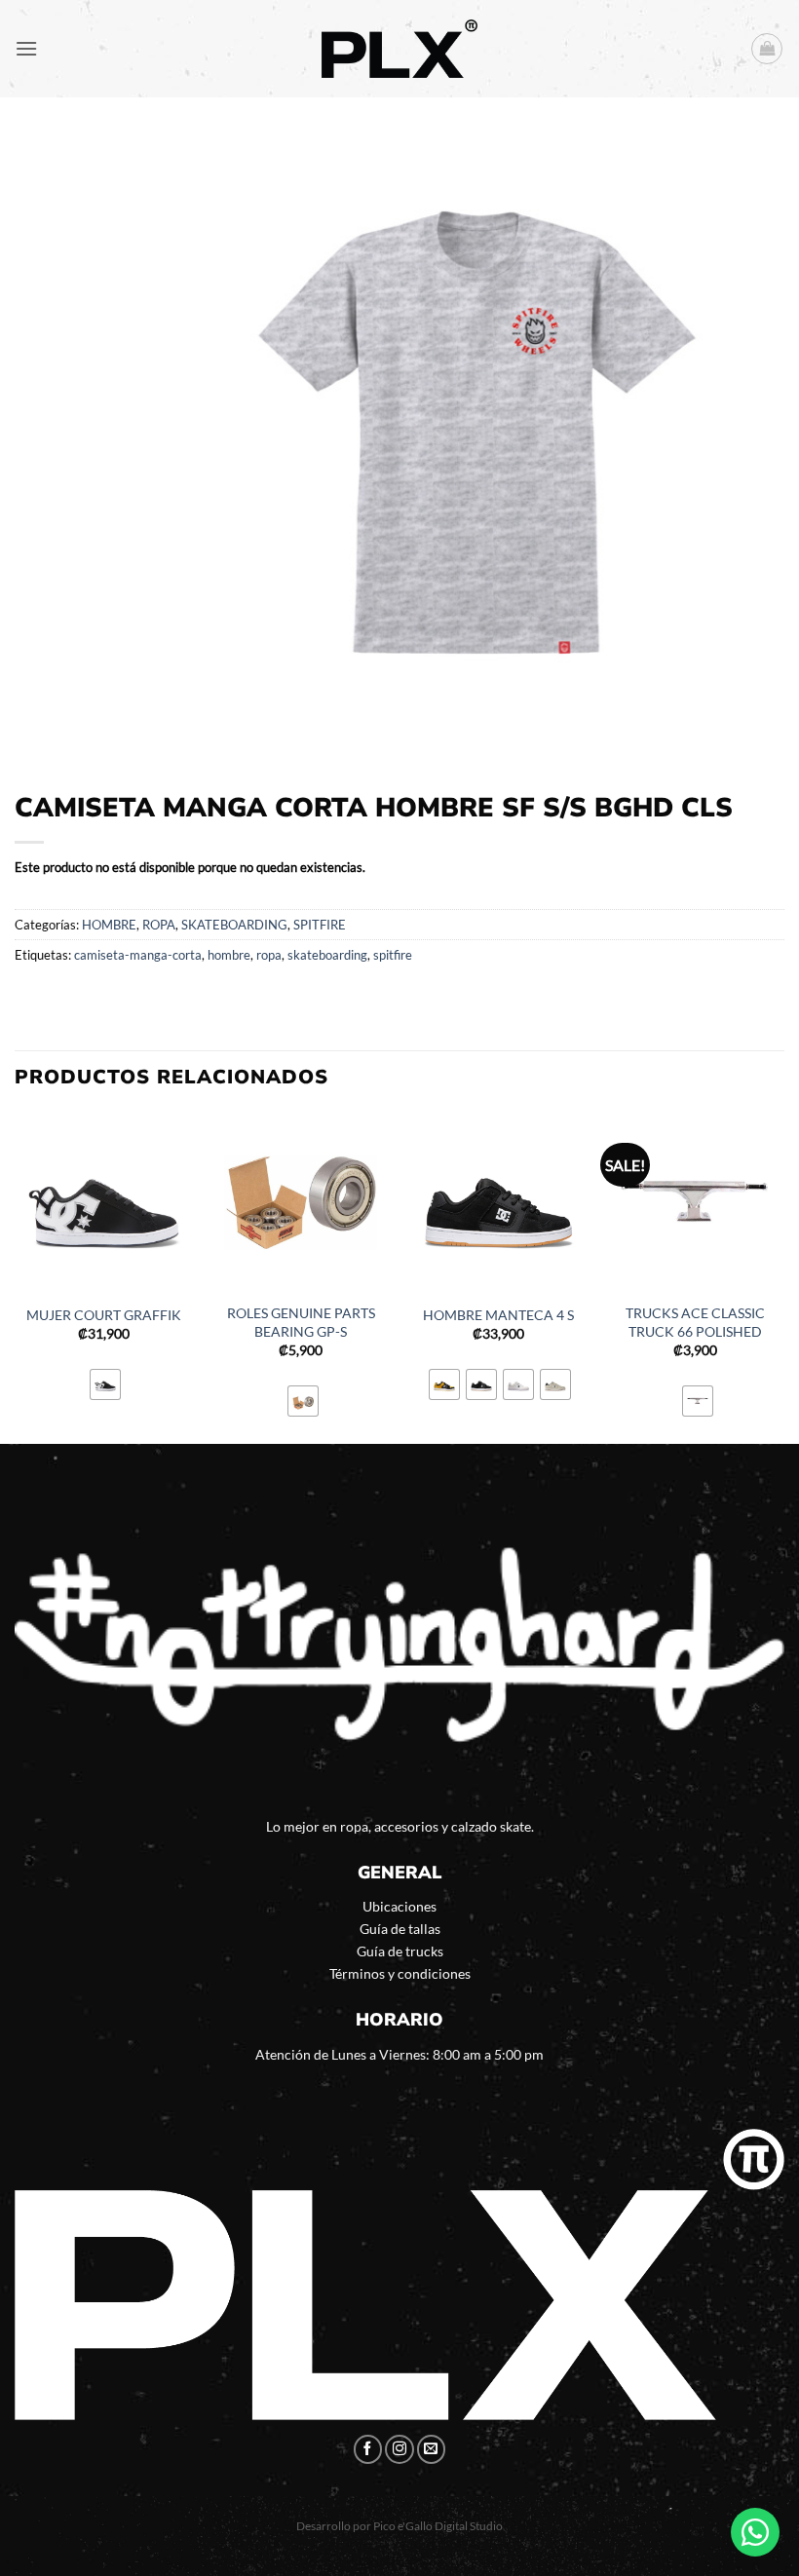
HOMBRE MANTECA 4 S (498, 1315)
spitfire (393, 955)
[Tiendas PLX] (399, 49)
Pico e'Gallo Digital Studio (438, 2526)
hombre (229, 955)
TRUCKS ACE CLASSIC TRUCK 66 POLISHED (695, 1322)
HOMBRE (109, 925)
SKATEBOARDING (234, 925)
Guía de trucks (400, 1951)
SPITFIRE (320, 925)
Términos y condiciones (400, 1973)
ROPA (159, 925)
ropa (269, 955)
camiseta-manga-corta (138, 955)
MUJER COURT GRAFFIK (104, 1315)
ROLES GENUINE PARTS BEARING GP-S (301, 1322)
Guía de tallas (400, 1929)
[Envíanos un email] (432, 2449)
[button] (26, 48)
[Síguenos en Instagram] (399, 2449)
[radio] (105, 1384)
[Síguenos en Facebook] (368, 2449)
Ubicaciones (399, 1906)
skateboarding (327, 955)
